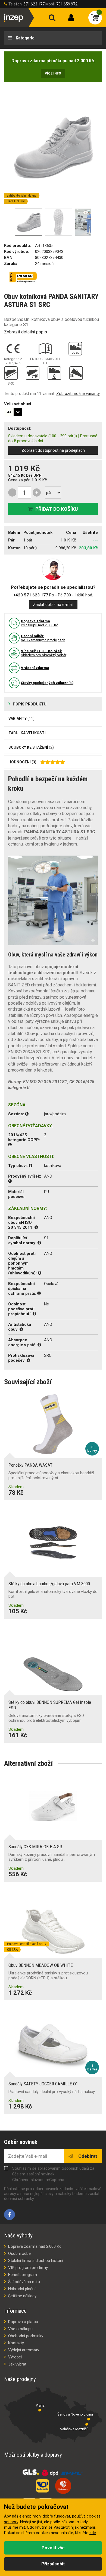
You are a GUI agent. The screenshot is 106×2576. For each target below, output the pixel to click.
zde (93, 2533)
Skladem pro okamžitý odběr (44, 653)
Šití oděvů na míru (24, 2282)
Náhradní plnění (22, 2289)
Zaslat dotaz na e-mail (53, 605)
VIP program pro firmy (28, 2268)
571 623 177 (34, 4)
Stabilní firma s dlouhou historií (36, 2261)
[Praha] (40, 2410)
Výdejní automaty (24, 2350)
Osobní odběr (20, 2253)
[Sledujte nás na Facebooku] (10, 2215)
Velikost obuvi (18, 404)
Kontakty (16, 2343)
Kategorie (25, 38)
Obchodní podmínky (26, 2336)
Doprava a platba (23, 2322)
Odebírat (87, 2156)
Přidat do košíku (57, 509)
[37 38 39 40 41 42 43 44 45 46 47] (13, 412)
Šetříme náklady (22, 2296)
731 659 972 (67, 4)
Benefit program (23, 2275)
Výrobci (15, 2357)
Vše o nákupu (20, 2329)
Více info (53, 73)
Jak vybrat (17, 2364)
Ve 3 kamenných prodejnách (43, 638)
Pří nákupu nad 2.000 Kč (40, 623)
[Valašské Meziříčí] (87, 2424)
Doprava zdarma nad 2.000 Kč (35, 2246)
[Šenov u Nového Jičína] (89, 2419)
